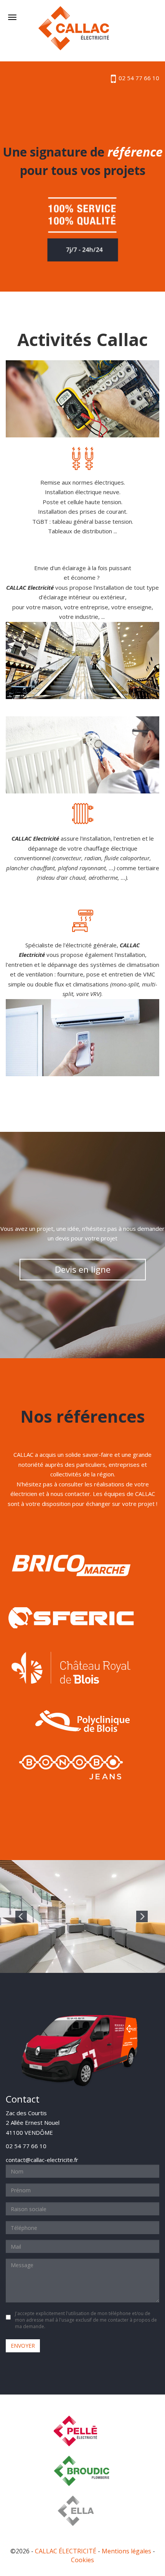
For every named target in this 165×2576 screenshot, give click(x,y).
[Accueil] (74, 28)
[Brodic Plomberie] (82, 2471)
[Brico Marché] (71, 1564)
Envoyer (23, 2346)
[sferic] (71, 1616)
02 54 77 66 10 (138, 78)
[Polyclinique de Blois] (82, 1720)
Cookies (82, 2560)
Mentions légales (126, 2551)
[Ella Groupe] (85, 2511)
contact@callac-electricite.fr (42, 2160)
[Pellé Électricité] (82, 2431)
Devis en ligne (83, 1269)
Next (142, 1916)
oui (10, 2317)
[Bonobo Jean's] (71, 1767)
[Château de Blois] (71, 1669)
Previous (21, 1916)
